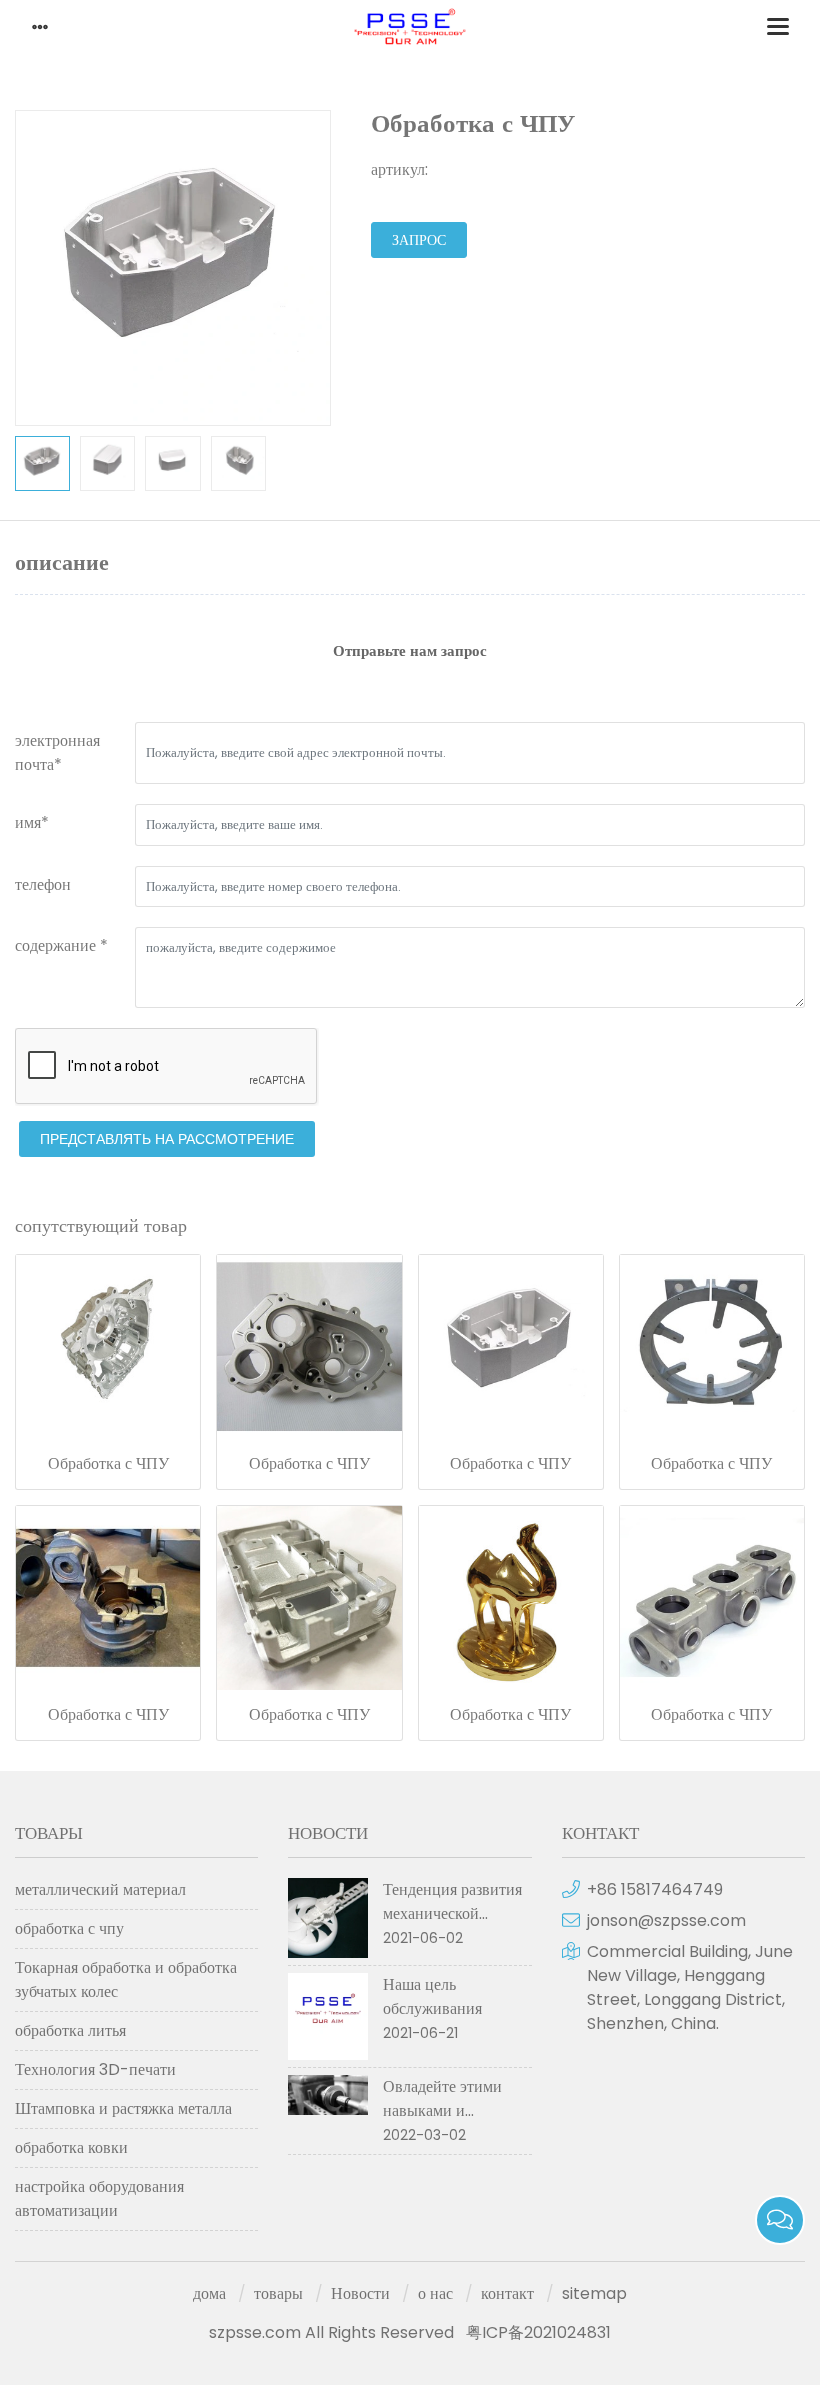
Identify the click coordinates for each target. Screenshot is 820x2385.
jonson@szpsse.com (666, 1920)
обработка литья (70, 2030)
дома (209, 2293)
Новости (360, 2293)
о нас (435, 2293)
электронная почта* (57, 752)
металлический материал (100, 1889)
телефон (43, 884)
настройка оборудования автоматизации (99, 2198)
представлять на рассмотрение (167, 1139)
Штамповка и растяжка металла (123, 2108)
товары (278, 2293)
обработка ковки (71, 2147)
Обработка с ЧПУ (108, 1464)
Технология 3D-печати (95, 2069)
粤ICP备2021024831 (538, 2332)
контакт (507, 2293)
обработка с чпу (69, 1928)
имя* (32, 822)
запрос (419, 240)
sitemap (594, 2293)
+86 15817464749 (655, 1889)
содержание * (61, 945)
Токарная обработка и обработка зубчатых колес (126, 1979)
